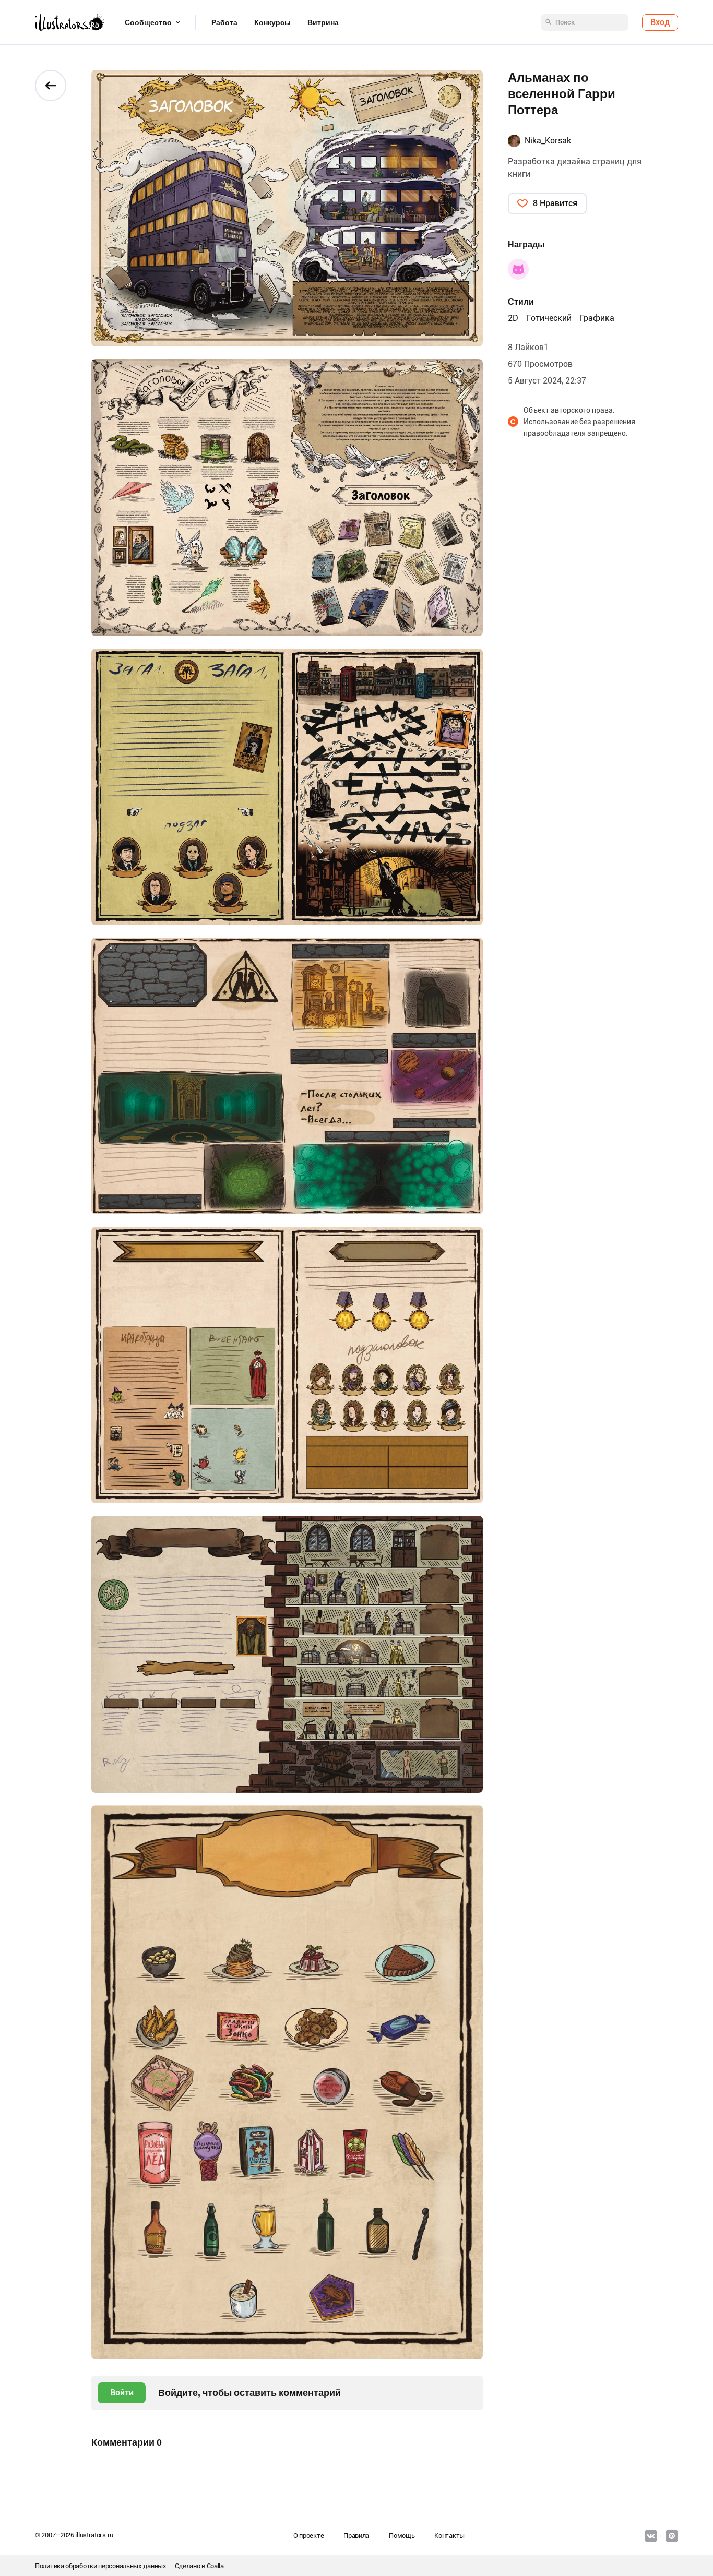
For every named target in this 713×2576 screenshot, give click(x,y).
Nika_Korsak (548, 141)
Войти (122, 2393)
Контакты (449, 2536)
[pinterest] (672, 2536)
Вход (660, 22)
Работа (224, 22)
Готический (549, 318)
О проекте (308, 2536)
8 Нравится (555, 203)
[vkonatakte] (651, 2536)
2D (513, 318)
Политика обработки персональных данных (101, 2566)
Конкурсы (272, 22)
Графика (597, 318)
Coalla (215, 2566)
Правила (356, 2536)
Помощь (402, 2536)
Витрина (323, 22)
